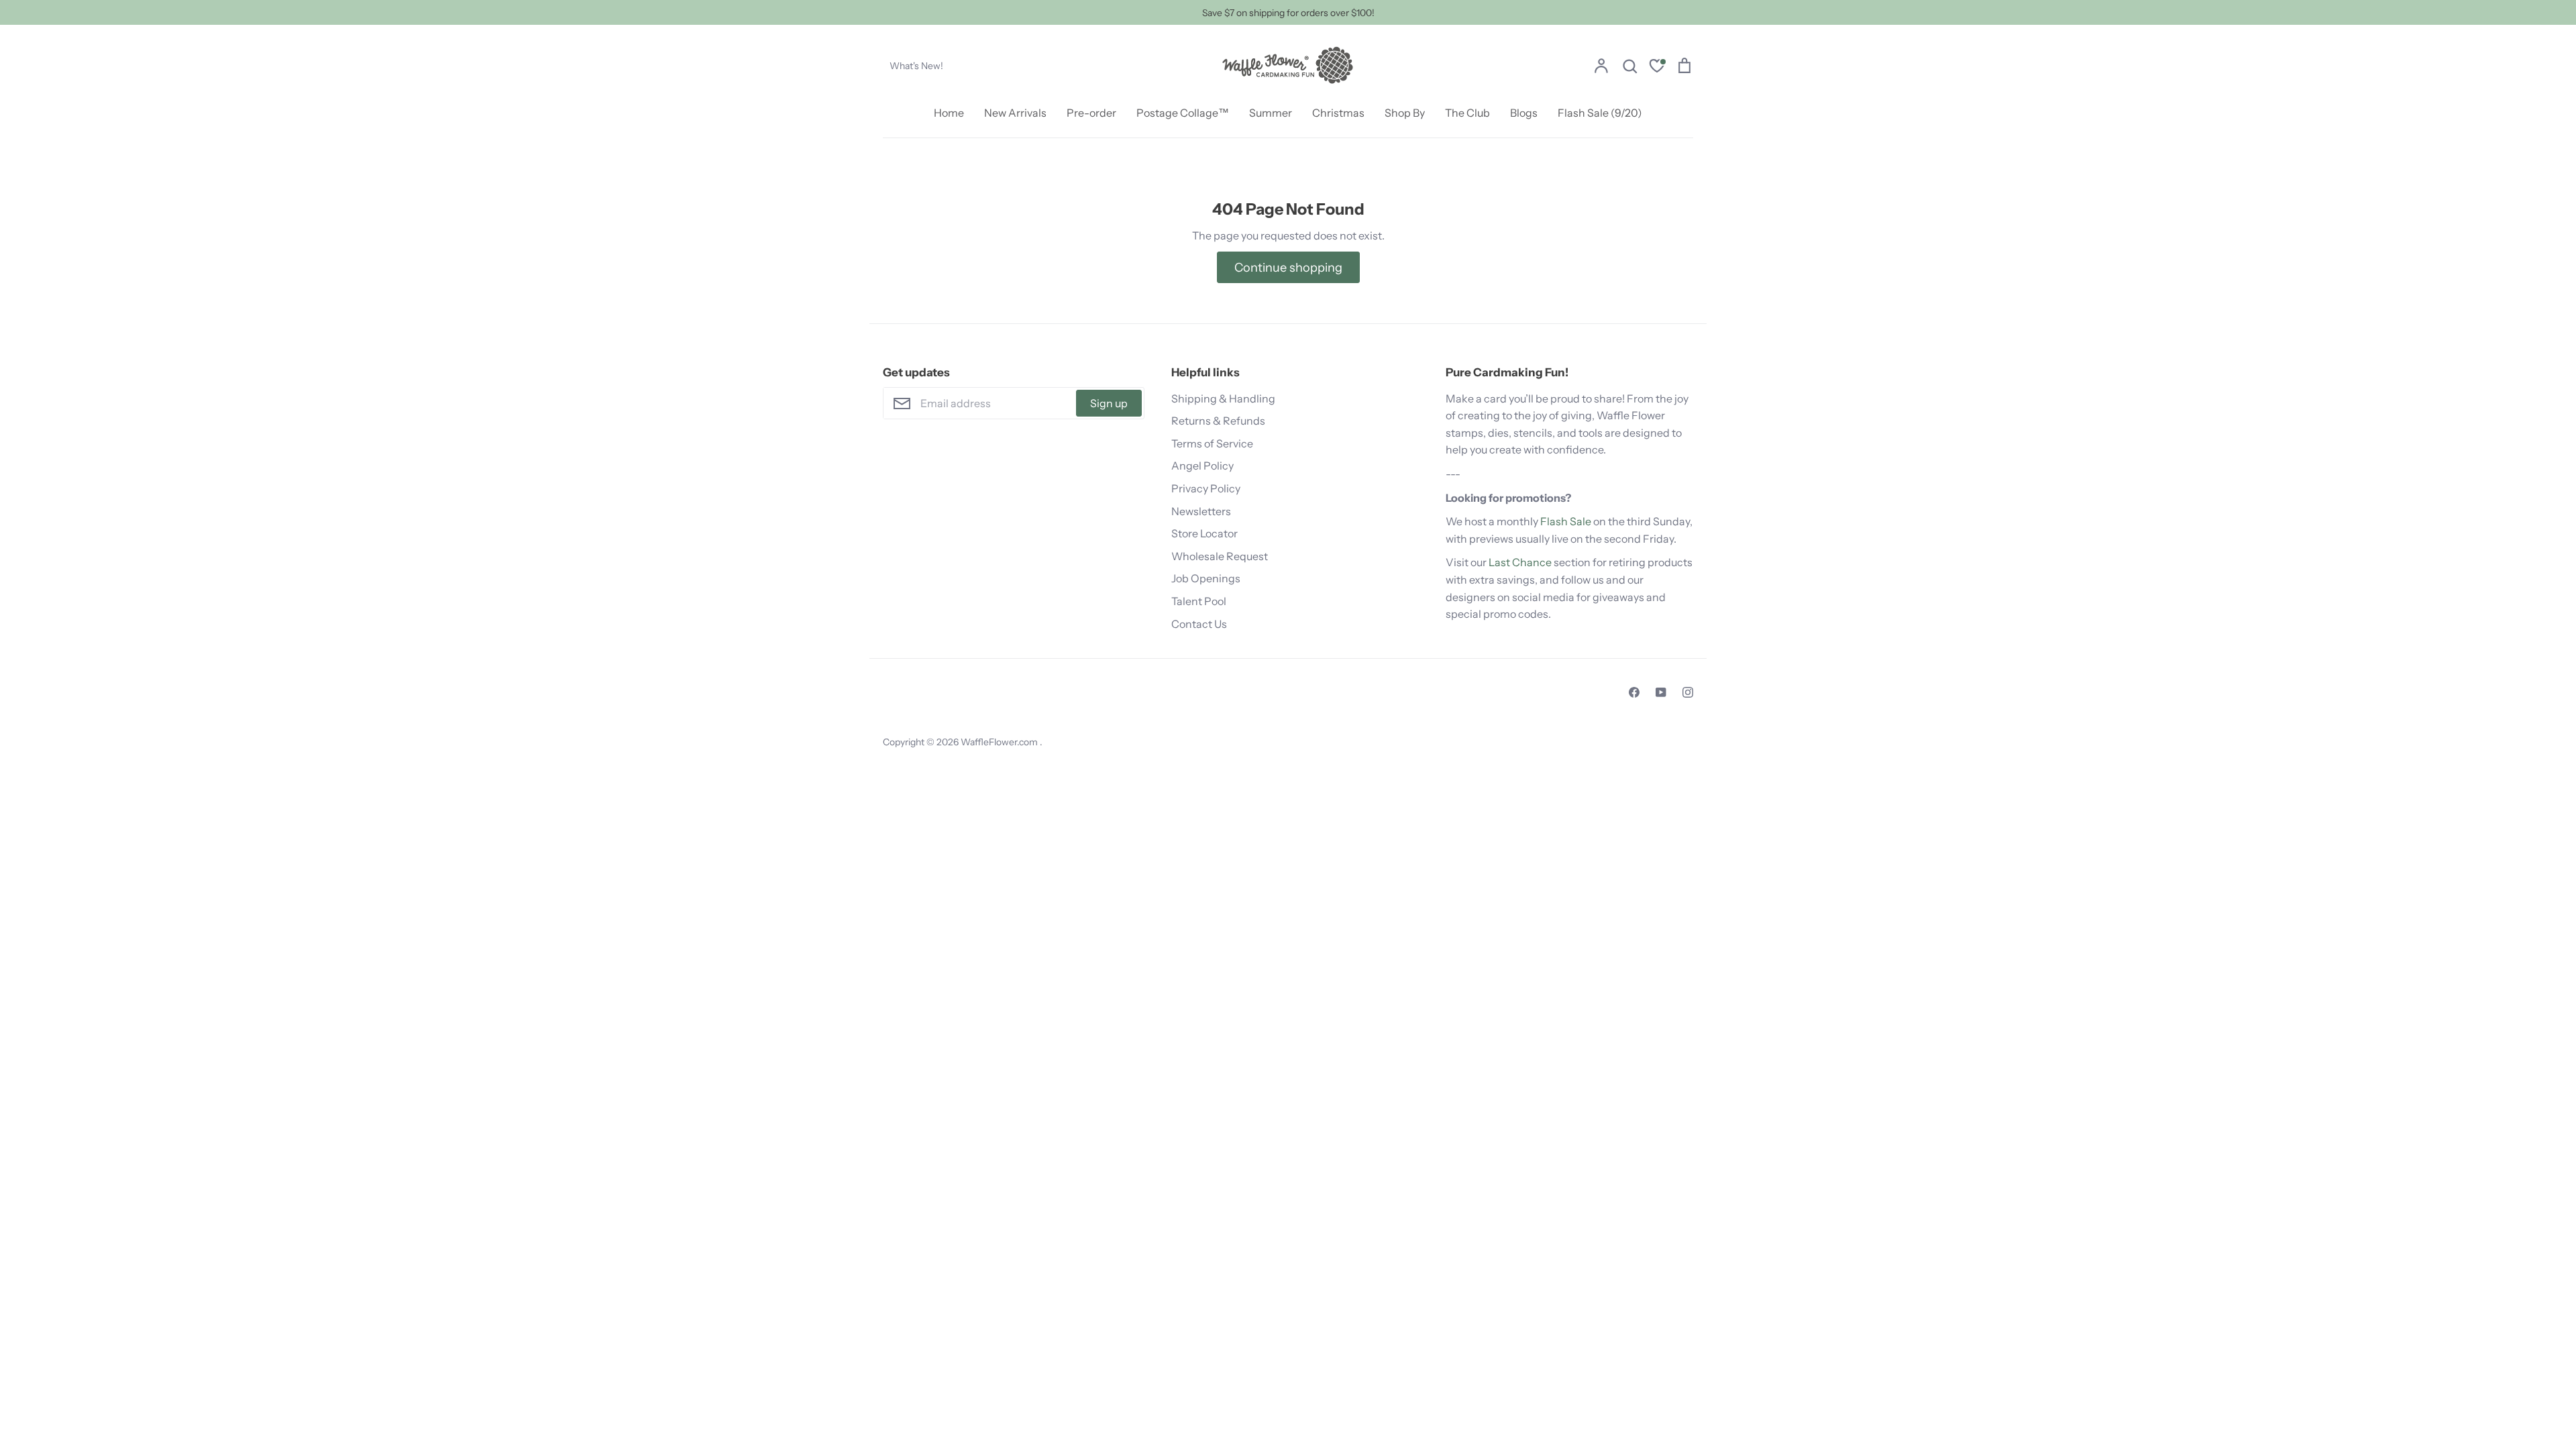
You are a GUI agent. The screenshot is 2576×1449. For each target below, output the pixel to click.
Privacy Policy (1206, 488)
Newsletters (1201, 511)
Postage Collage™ (1183, 113)
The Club (1467, 113)
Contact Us (1199, 624)
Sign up (1109, 403)
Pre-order (1091, 113)
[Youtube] (1661, 692)
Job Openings (1206, 578)
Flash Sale (1566, 521)
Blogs (1524, 113)
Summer (1271, 113)
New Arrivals (1015, 113)
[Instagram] (1688, 692)
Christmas (1338, 113)
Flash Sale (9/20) (1600, 113)
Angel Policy (1202, 466)
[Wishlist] (1657, 67)
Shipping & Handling (1223, 398)
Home (949, 113)
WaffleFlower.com (1000, 742)
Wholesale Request (1220, 556)
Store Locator (1204, 533)
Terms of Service (1212, 443)
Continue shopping (1288, 267)
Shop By (1405, 113)
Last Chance (1520, 562)
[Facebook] (1634, 692)
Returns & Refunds (1218, 421)
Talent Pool (1199, 601)
